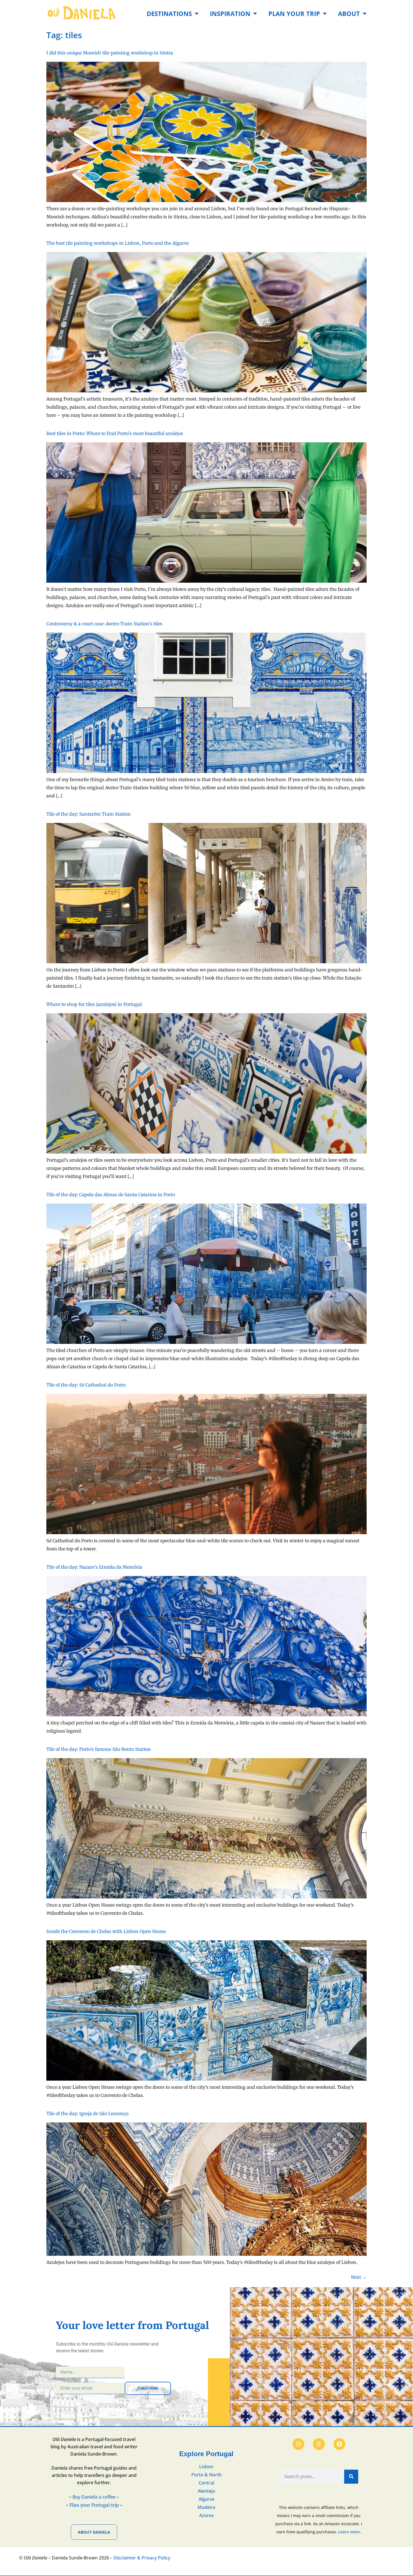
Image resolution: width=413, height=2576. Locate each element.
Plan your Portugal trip (94, 2505)
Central (206, 2483)
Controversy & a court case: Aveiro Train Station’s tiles (104, 624)
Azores (206, 2515)
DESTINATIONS (169, 14)
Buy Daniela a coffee (94, 2497)
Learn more (349, 2532)
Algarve (206, 2499)
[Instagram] (298, 2444)
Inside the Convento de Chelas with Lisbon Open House (106, 1931)
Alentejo (206, 2491)
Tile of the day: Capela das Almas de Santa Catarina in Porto (111, 1195)
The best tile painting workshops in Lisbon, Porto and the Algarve (118, 243)
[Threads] (319, 2444)
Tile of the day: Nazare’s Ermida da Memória (94, 1567)
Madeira (206, 2507)
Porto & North (206, 2475)
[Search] (351, 2477)
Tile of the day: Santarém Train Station (88, 814)
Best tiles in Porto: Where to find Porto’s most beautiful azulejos (115, 433)
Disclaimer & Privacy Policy (142, 2558)
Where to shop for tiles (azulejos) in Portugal (94, 1004)
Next (359, 2277)
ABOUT (349, 14)
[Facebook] (339, 2444)
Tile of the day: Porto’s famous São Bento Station (99, 1749)
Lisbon (206, 2467)
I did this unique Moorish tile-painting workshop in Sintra (110, 53)
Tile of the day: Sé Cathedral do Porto (86, 1385)
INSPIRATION (230, 14)
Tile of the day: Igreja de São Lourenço (87, 2113)
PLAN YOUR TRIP (294, 14)
